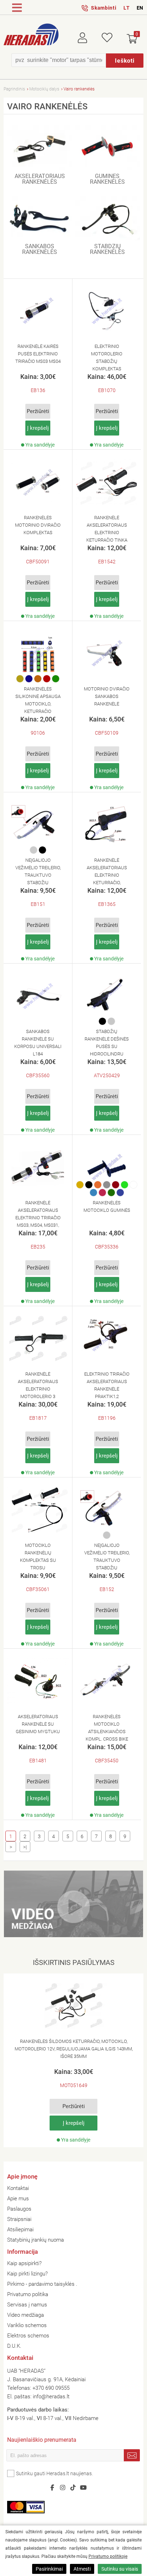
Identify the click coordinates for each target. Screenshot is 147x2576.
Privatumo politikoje (108, 2556)
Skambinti (104, 8)
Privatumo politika (28, 2294)
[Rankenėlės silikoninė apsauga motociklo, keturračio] (38, 653)
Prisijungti (88, 36)
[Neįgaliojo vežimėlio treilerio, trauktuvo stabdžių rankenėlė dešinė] (107, 1510)
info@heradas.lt (51, 2397)
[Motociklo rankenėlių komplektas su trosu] (38, 1510)
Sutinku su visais (120, 2569)
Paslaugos (19, 2209)
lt (126, 8)
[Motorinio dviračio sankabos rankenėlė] (107, 653)
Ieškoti (125, 61)
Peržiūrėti (38, 411)
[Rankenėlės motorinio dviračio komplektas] (38, 482)
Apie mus (18, 2199)
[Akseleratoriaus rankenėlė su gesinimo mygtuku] (38, 1681)
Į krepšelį (38, 428)
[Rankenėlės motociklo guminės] (107, 1167)
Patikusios (107, 36)
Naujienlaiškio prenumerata (42, 2441)
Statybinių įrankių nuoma (36, 2240)
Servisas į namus (27, 2305)
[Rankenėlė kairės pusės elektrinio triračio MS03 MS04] (38, 311)
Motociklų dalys (44, 89)
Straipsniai (19, 2219)
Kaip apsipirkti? (24, 2263)
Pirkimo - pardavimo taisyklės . (42, 2284)
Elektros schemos (28, 2336)
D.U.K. (14, 2346)
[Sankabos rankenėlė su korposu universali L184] (38, 996)
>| (25, 1847)
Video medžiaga (26, 2315)
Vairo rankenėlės (79, 89)
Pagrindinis (14, 89)
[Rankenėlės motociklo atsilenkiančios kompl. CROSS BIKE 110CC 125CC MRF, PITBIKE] (107, 1681)
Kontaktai (18, 2188)
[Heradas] (31, 35)
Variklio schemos (27, 2325)
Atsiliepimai (20, 2230)
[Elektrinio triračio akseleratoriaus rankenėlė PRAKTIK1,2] (107, 1339)
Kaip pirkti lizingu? (27, 2274)
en (140, 8)
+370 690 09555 (51, 2388)
